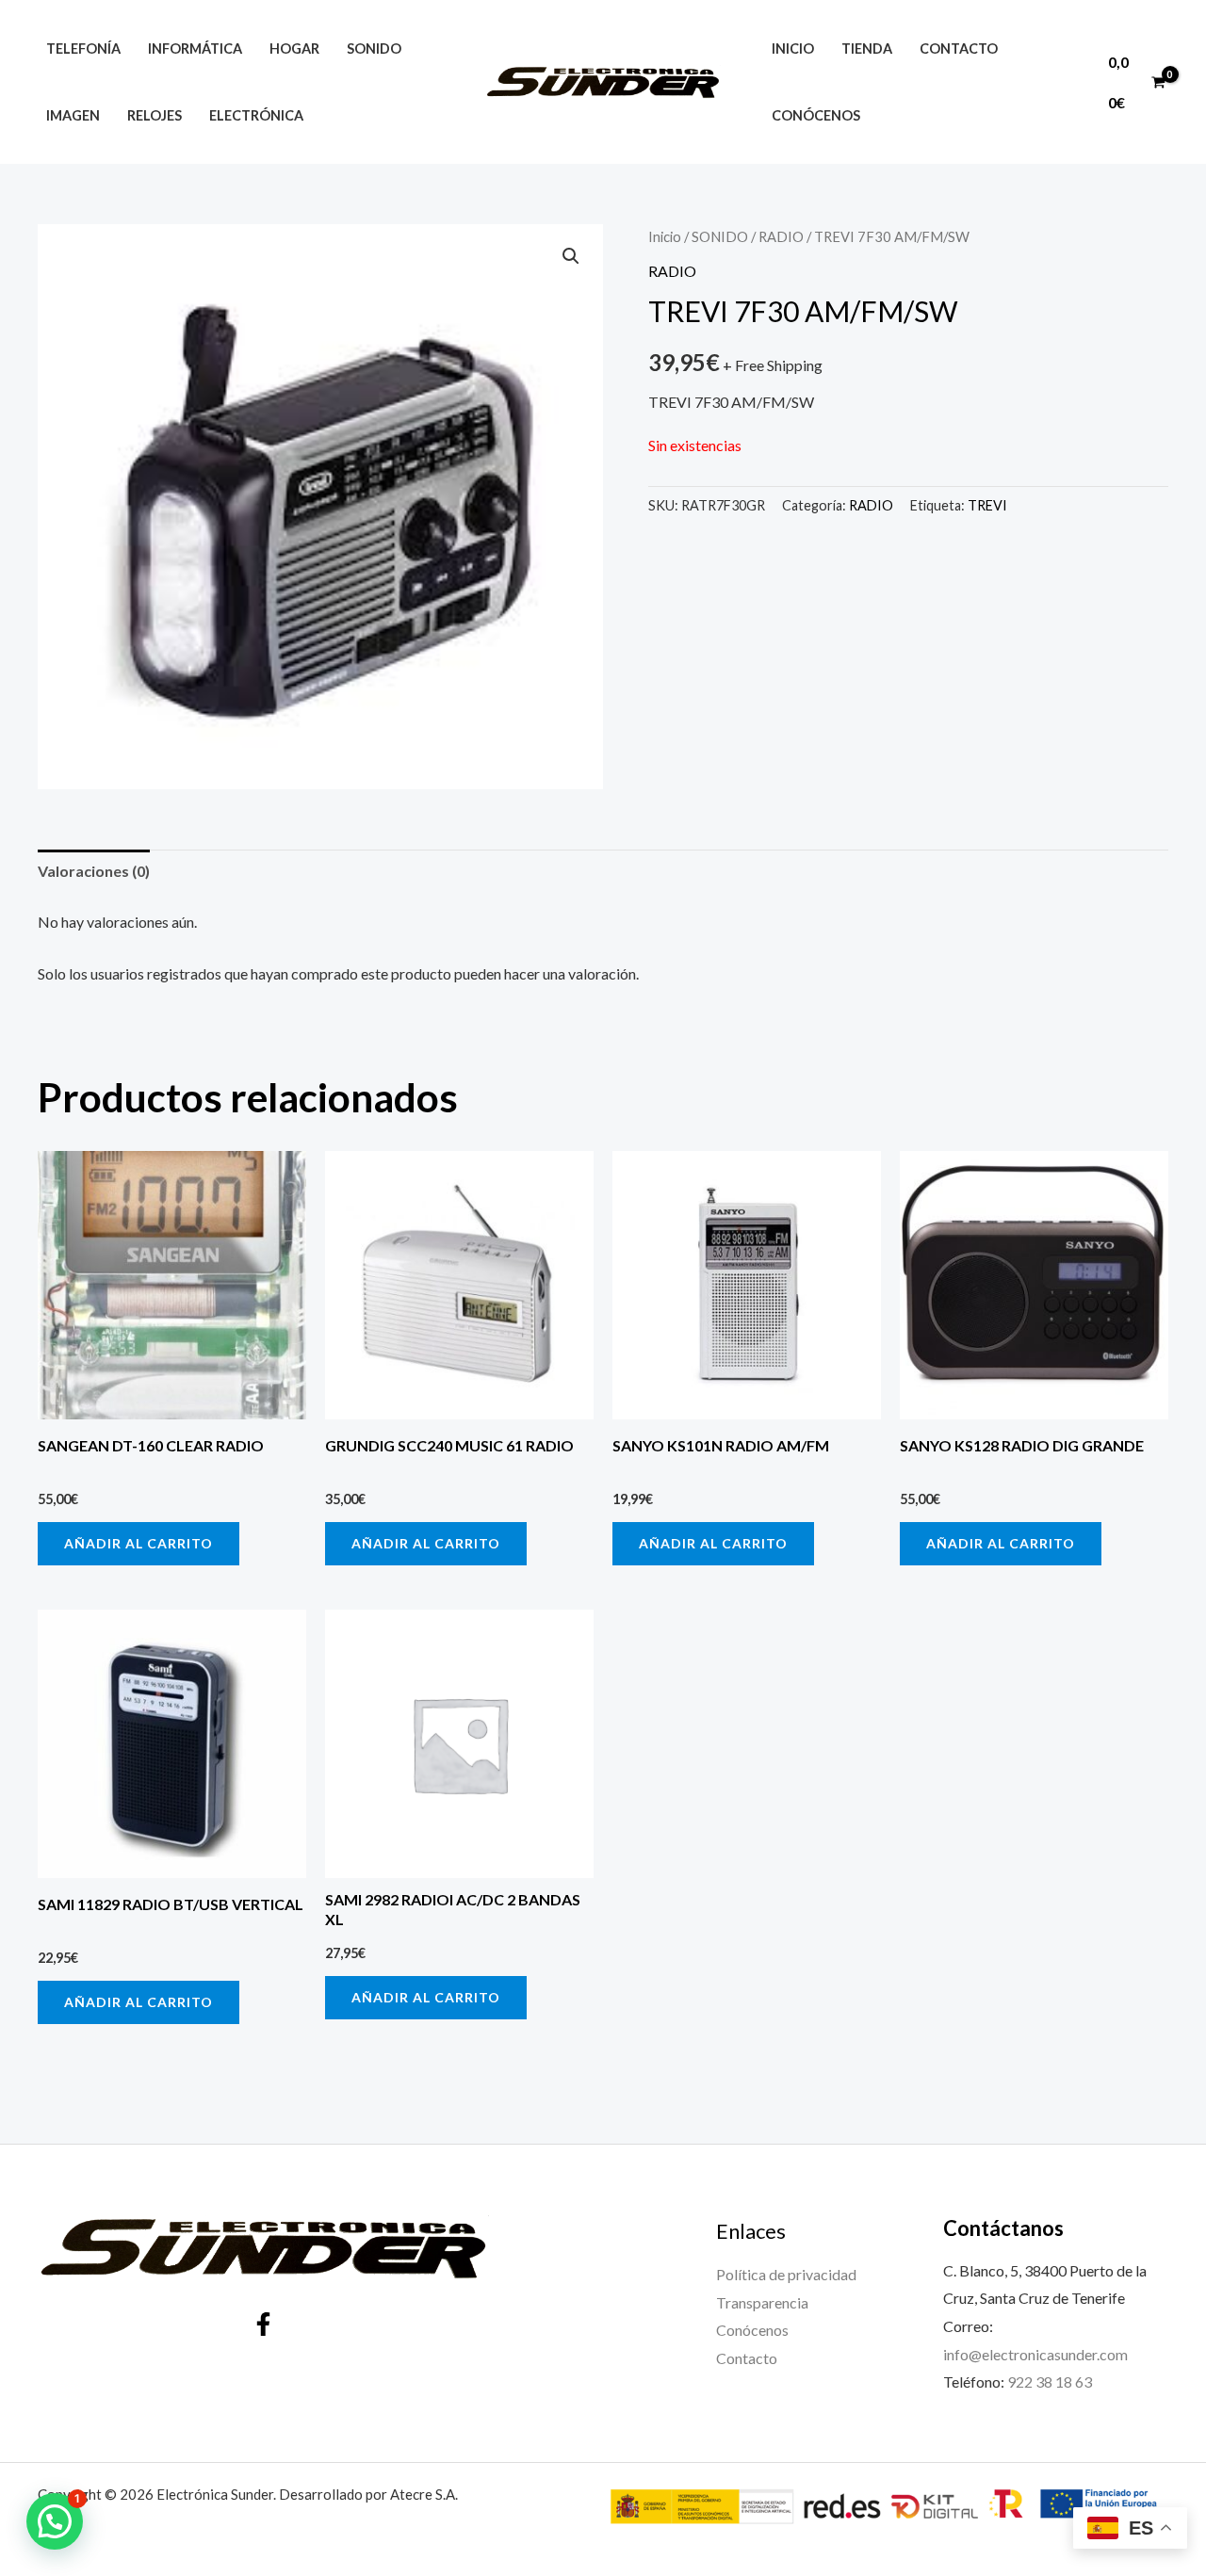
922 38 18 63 (1050, 2382)
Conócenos (816, 115)
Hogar (294, 49)
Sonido (374, 49)
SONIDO (720, 236)
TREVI (987, 505)
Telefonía (83, 49)
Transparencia (762, 2302)
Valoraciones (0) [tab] (94, 871)
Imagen (73, 115)
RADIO (781, 236)
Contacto (959, 49)
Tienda (867, 49)
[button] (571, 256)
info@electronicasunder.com (1035, 2354)
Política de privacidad (786, 2274)
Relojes (155, 115)
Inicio (793, 49)
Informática (195, 49)
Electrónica (256, 115)
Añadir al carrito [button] (139, 1543)
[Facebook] (263, 2324)
